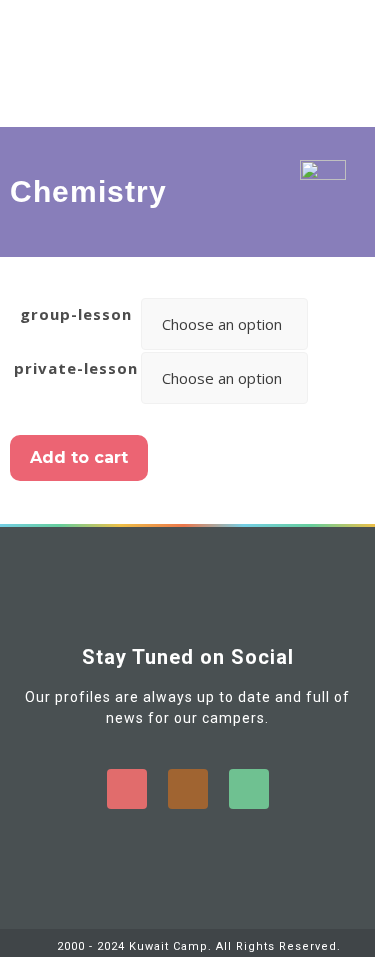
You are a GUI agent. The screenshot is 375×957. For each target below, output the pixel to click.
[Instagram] (188, 789)
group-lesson (76, 314)
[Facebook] (127, 789)
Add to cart (79, 457)
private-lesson (76, 368)
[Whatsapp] (249, 789)
